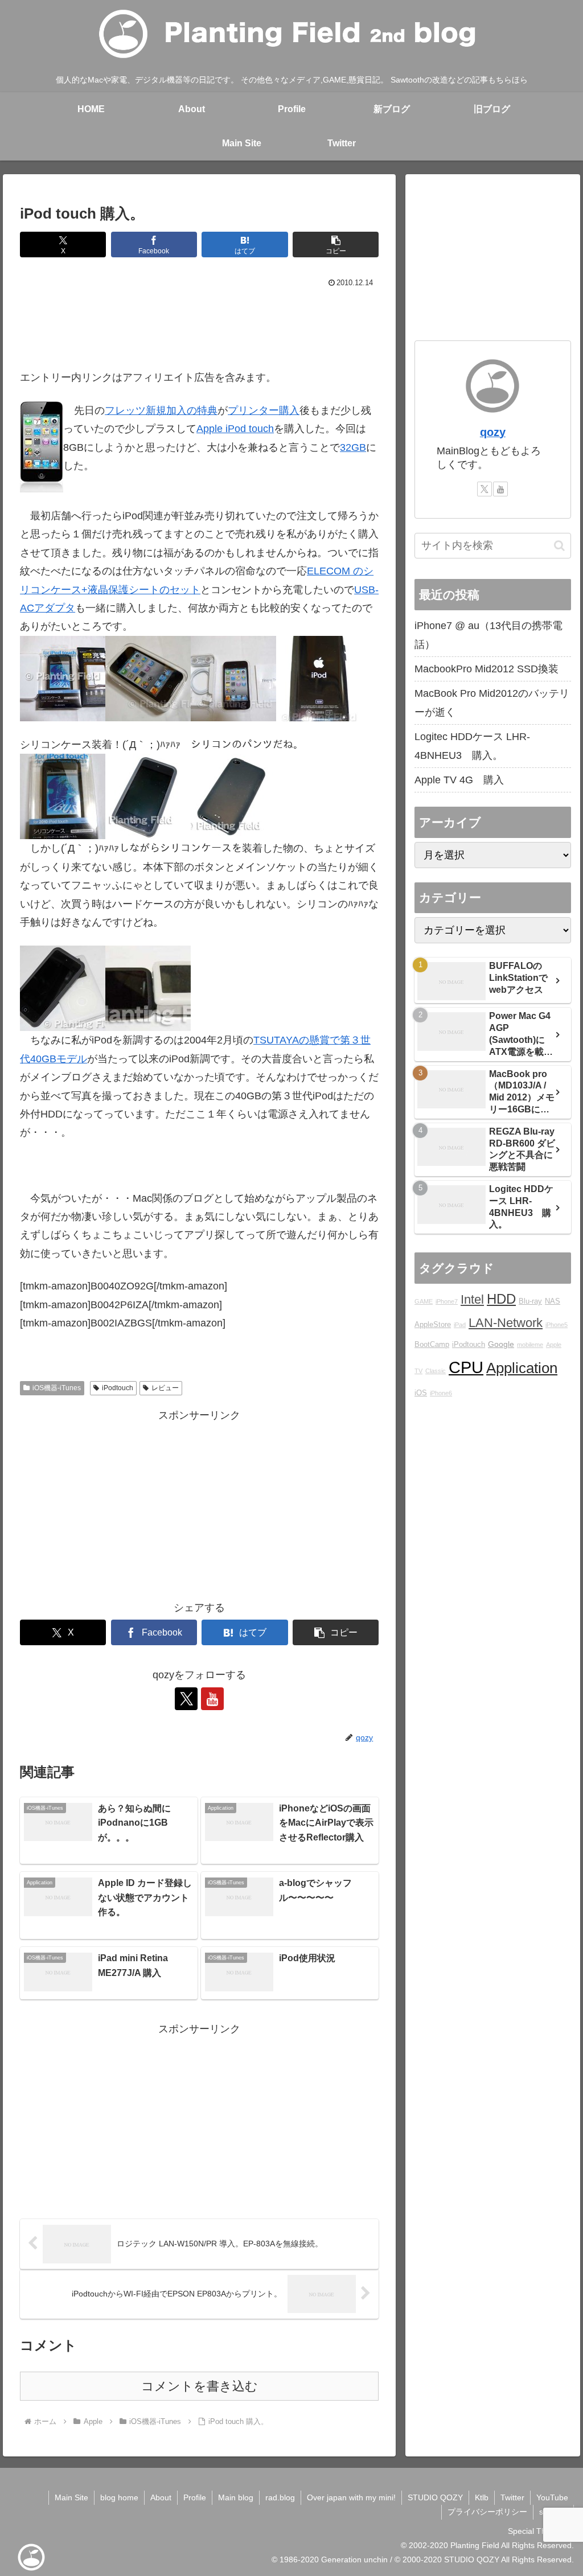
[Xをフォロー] (186, 1699)
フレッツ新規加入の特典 (161, 410)
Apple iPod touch (235, 429)
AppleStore (433, 1325)
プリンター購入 (264, 410)
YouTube (552, 2497)
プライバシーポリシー (487, 2512)
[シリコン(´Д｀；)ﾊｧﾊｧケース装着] (148, 796)
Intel (472, 1299)
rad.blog (280, 2497)
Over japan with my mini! (351, 2497)
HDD (501, 1299)
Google (501, 1344)
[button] (336, 245)
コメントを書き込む (200, 2386)
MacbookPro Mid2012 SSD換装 (486, 669)
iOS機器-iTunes (57, 1388)
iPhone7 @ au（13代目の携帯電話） (488, 635)
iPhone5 (557, 1325)
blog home (119, 2497)
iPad (460, 1325)
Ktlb (482, 2497)
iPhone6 (441, 1393)
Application (522, 1368)
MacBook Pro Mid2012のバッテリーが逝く (492, 702)
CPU (466, 1367)
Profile (195, 2497)
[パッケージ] (148, 678)
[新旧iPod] (63, 988)
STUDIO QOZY (435, 2497)
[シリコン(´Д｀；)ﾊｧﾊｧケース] (63, 796)
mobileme (530, 1345)
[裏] (319, 678)
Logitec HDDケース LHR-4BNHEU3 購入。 (472, 746)
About (161, 2497)
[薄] (148, 988)
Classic (436, 1371)
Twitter (512, 2497)
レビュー (165, 1388)
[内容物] (233, 678)
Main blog (236, 2497)
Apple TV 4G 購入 (459, 780)
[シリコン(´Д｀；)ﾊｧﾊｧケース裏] (233, 796)
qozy (493, 432)
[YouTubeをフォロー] (212, 1699)
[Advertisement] (199, 326)
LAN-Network (506, 1323)
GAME (424, 1301)
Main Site (71, 2497)
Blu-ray (530, 1301)
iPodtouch (118, 1388)
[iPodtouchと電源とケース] (63, 678)
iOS (421, 1393)
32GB (353, 447)
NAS (553, 1301)
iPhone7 (447, 1301)
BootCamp (432, 1345)
